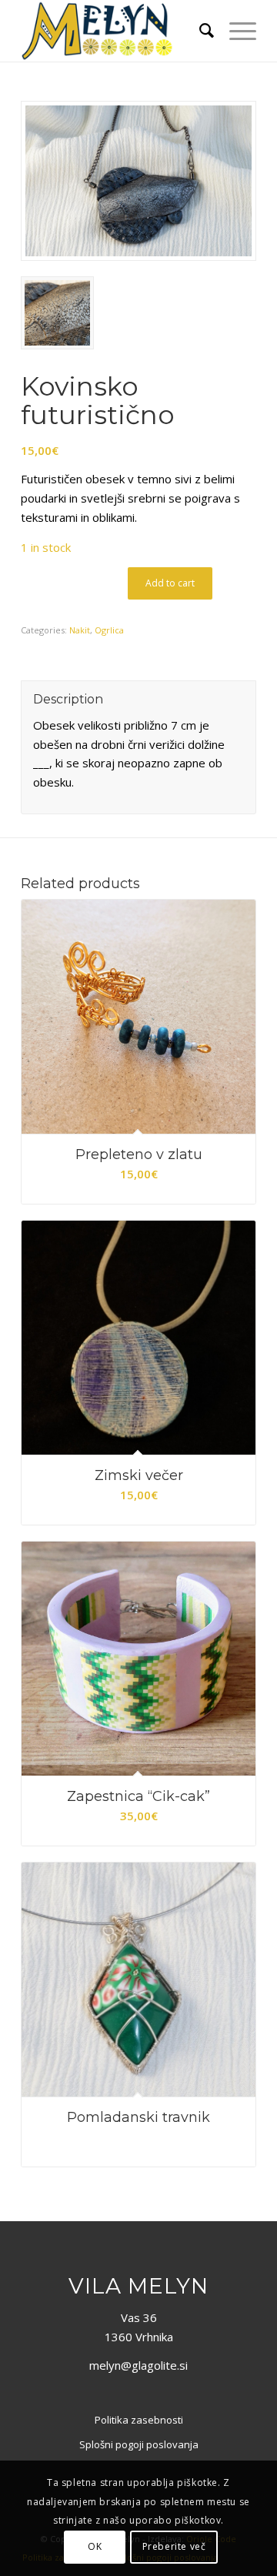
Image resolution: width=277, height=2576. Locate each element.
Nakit (80, 630)
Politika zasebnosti (139, 2420)
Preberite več (174, 2546)
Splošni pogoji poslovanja (139, 2444)
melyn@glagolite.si (138, 2365)
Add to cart (170, 583)
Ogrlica (109, 630)
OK (95, 2546)
